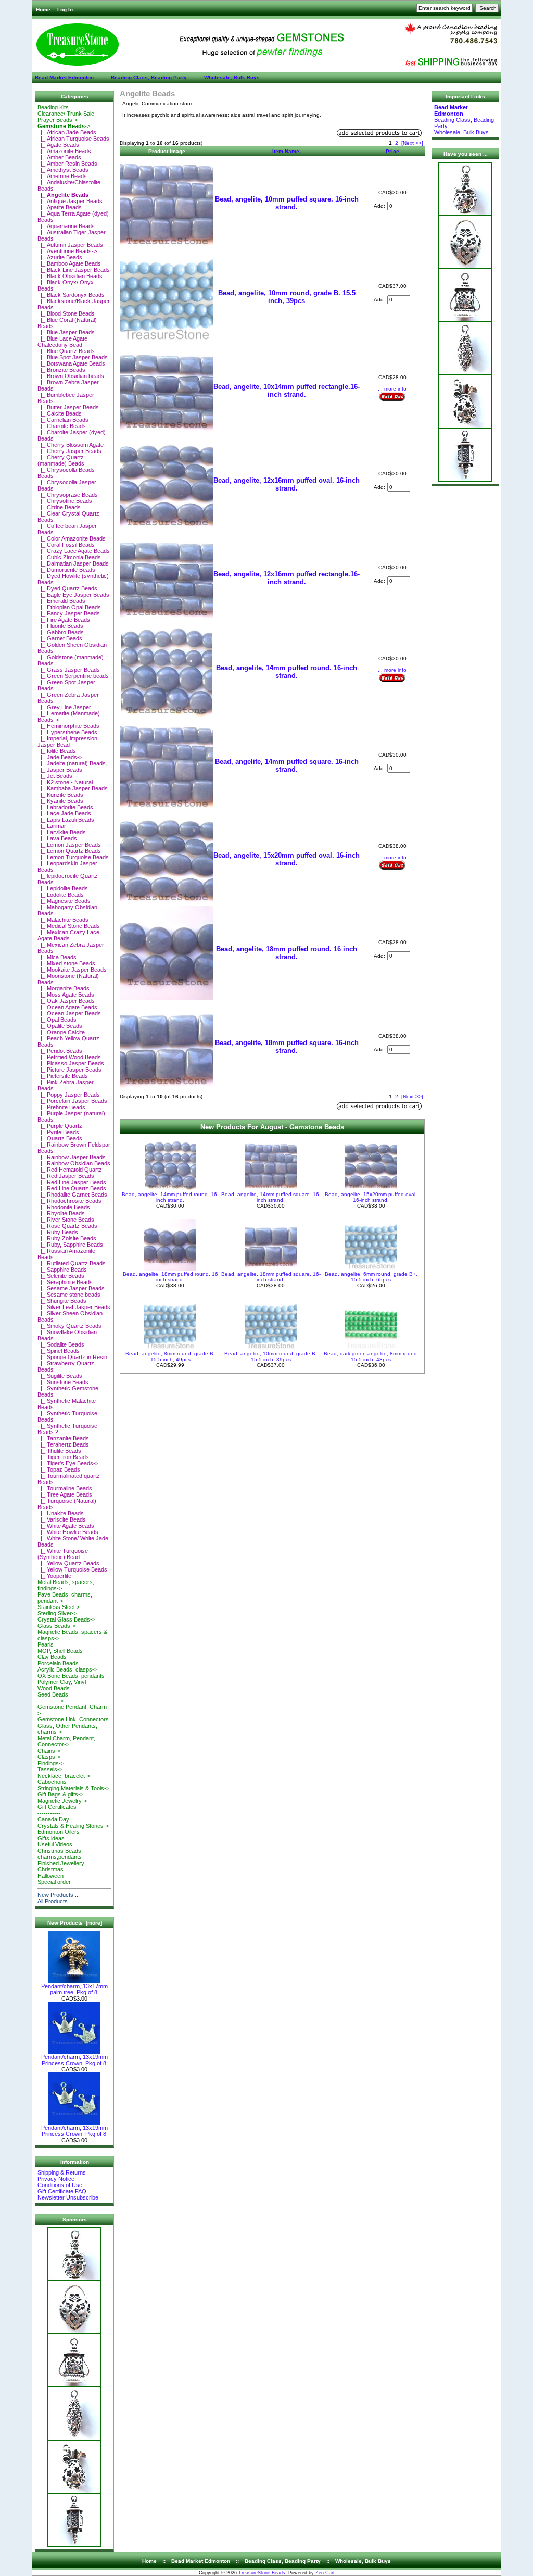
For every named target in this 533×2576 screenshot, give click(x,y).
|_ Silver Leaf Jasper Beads (74, 1307)
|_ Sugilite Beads (60, 1376)
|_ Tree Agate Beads (65, 1494)
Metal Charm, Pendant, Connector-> (66, 1741)
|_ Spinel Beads (59, 1351)
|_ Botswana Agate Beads (71, 363)
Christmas (50, 1869)
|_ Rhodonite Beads (64, 1207)
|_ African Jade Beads (67, 132)
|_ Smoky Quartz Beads (69, 1326)
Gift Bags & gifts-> (60, 1794)
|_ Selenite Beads (61, 1276)
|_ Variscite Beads (62, 1519)
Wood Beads (54, 1688)
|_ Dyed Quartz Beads (67, 588)
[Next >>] (412, 143)
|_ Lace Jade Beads (64, 813)
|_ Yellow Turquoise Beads (72, 1569)
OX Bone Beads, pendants (71, 1676)
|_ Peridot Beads (60, 1051)
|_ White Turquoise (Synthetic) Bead (63, 1554)
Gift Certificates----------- (57, 1810)
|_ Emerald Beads (61, 601)
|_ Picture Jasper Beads (69, 1070)
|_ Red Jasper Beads (66, 1176)
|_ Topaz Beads (59, 1469)
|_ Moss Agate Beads (66, 995)
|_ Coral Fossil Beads (66, 545)
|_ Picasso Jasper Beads (71, 1063)
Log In (65, 10)
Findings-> (51, 1763)
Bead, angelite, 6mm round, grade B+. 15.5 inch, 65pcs (371, 1277)
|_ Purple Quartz (60, 1126)
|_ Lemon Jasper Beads (69, 845)
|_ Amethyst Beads (63, 170)
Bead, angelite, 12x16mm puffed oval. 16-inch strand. (287, 484)
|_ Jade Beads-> (60, 757)
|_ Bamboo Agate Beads (69, 263)
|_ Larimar (52, 826)
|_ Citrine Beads (59, 507)
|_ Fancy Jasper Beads (69, 613)
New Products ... (59, 1895)
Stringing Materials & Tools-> (73, 1788)
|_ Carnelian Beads (63, 420)
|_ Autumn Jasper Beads (70, 245)
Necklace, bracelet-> (64, 1776)
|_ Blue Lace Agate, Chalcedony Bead (63, 342)
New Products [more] (75, 1923)
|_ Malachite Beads (63, 920)
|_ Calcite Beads (60, 413)
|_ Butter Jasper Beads (68, 407)
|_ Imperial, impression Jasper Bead (67, 742)
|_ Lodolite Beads (61, 895)
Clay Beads (52, 1657)
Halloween (50, 1876)
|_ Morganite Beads (64, 988)
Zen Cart (325, 2573)
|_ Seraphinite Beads (65, 1282)
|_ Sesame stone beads (69, 1295)
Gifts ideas (51, 1838)
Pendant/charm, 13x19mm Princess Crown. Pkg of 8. (74, 2060)
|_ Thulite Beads (59, 1451)
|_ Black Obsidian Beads (70, 276)
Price (392, 151)
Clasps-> (49, 1757)
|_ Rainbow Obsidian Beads (74, 1163)
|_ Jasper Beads (60, 770)
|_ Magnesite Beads (64, 901)
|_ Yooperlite (54, 1576)
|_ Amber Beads (59, 157)
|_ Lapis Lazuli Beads (66, 820)
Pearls (46, 1644)
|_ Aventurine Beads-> (67, 251)
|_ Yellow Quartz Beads (68, 1563)
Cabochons (52, 1782)
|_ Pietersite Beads (63, 1076)
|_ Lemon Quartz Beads (69, 851)
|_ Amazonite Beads (64, 151)
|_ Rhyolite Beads (61, 1213)
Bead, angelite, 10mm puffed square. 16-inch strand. (287, 203)
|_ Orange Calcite (61, 1032)
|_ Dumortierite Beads (66, 570)
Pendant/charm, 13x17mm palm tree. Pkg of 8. (74, 1989)
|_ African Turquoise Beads (73, 139)
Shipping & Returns (62, 2172)
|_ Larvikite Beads (62, 832)
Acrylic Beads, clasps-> (67, 1669)
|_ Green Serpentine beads (73, 676)
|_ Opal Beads (57, 1020)
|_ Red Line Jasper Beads (72, 1182)
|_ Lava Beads (57, 838)
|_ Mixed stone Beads (66, 963)
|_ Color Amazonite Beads (72, 538)
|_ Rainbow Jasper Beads (72, 1157)
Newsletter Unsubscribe (68, 2197)
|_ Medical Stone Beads (69, 926)
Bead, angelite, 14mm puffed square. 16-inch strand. (287, 765)
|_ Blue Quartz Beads (66, 351)
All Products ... (56, 1901)
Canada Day (53, 1819)
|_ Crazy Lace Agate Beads (74, 551)
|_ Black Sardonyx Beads (71, 295)
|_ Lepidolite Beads (63, 888)
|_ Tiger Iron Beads (63, 1457)
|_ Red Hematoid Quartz (70, 1170)
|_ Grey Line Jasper (64, 707)
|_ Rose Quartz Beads (67, 1226)
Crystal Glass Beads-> (66, 1619)
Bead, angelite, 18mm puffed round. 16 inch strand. (287, 953)
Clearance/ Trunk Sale (66, 114)
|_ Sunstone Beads (63, 1382)
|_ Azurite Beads (60, 257)
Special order (54, 1882)
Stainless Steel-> (59, 1607)
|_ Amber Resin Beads (67, 164)
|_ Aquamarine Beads (66, 226)
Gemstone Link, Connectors (73, 1719)
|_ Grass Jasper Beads (69, 670)
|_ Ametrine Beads (62, 176)
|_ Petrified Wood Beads (69, 1057)
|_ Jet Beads (55, 776)
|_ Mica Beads (57, 957)
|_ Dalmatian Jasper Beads (73, 563)
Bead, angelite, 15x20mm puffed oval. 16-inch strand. (287, 859)
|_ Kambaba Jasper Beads (73, 788)
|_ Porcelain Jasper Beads (72, 1101)
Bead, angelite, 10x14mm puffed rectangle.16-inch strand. (287, 391)
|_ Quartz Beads (60, 1138)
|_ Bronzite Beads (61, 370)
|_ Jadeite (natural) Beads (72, 763)
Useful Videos (55, 1844)
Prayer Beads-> (58, 120)
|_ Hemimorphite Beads (68, 726)
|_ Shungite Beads (62, 1301)
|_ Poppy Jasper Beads (69, 1095)
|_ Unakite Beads (61, 1513)
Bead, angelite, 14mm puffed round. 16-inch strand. (287, 672)
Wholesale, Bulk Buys (232, 77)
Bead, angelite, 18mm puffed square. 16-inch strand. (287, 1047)
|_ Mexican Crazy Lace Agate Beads (68, 935)
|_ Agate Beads (58, 145)
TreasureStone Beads (262, 2573)
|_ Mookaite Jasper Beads (72, 970)
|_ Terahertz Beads (63, 1444)
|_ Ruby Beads (58, 1232)
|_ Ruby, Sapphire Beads (70, 1245)
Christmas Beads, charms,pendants (60, 1854)
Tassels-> (50, 1769)
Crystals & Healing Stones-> (73, 1826)
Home (43, 10)
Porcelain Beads (58, 1663)
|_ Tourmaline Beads (65, 1488)
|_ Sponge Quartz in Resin (72, 1357)
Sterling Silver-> (57, 1613)
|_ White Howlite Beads (68, 1532)
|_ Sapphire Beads (62, 1270)
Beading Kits (53, 107)
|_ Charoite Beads (62, 426)
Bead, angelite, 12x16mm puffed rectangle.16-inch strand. (287, 578)
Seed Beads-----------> (53, 1698)
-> (64, 126)
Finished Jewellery (61, 1863)
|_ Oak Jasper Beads (66, 1001)
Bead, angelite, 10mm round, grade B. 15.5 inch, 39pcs (287, 297)
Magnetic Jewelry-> (62, 1801)
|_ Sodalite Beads (61, 1344)
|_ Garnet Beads (60, 638)
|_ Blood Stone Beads (66, 313)
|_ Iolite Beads (57, 751)
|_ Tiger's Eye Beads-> (68, 1463)
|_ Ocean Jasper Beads (69, 1013)
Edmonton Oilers (59, 1832)
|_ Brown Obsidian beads (71, 376)
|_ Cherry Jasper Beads (69, 451)
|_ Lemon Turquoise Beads (73, 857)
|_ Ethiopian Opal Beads (69, 607)
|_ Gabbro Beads (61, 632)
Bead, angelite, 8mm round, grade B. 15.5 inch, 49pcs (170, 1356)
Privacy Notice (56, 2179)
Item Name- (287, 151)
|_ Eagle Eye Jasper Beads (73, 595)
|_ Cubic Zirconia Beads (69, 557)
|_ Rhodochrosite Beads (69, 1201)
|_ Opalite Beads (60, 1026)
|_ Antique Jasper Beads (70, 201)
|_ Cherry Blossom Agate (71, 445)
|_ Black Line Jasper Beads (74, 270)
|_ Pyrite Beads (58, 1132)
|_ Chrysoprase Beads (68, 495)
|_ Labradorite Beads (65, 807)
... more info (392, 389)
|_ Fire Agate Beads (64, 620)
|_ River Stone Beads (66, 1220)
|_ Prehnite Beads (61, 1107)
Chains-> (49, 1751)
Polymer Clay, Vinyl (62, 1682)
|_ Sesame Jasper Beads (71, 1288)
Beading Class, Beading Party (149, 77)
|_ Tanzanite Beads (63, 1438)
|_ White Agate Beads (66, 1526)
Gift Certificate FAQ (62, 2191)
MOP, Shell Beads (60, 1651)
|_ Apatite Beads (60, 207)
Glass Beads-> (56, 1626)
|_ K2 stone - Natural (65, 782)
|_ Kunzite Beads (60, 795)
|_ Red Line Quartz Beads (72, 1188)
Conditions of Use (60, 2185)
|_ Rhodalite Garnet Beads (72, 1195)
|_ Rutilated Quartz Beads (72, 1263)
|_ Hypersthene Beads (67, 732)
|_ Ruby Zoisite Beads (67, 1238)
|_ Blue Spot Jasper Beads (73, 357)
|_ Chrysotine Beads (65, 501)
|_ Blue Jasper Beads (66, 332)
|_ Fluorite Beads (60, 626)
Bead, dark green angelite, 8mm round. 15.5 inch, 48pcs (371, 1356)
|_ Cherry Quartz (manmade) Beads (61, 460)
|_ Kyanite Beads (60, 801)
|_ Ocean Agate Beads (67, 1007)
